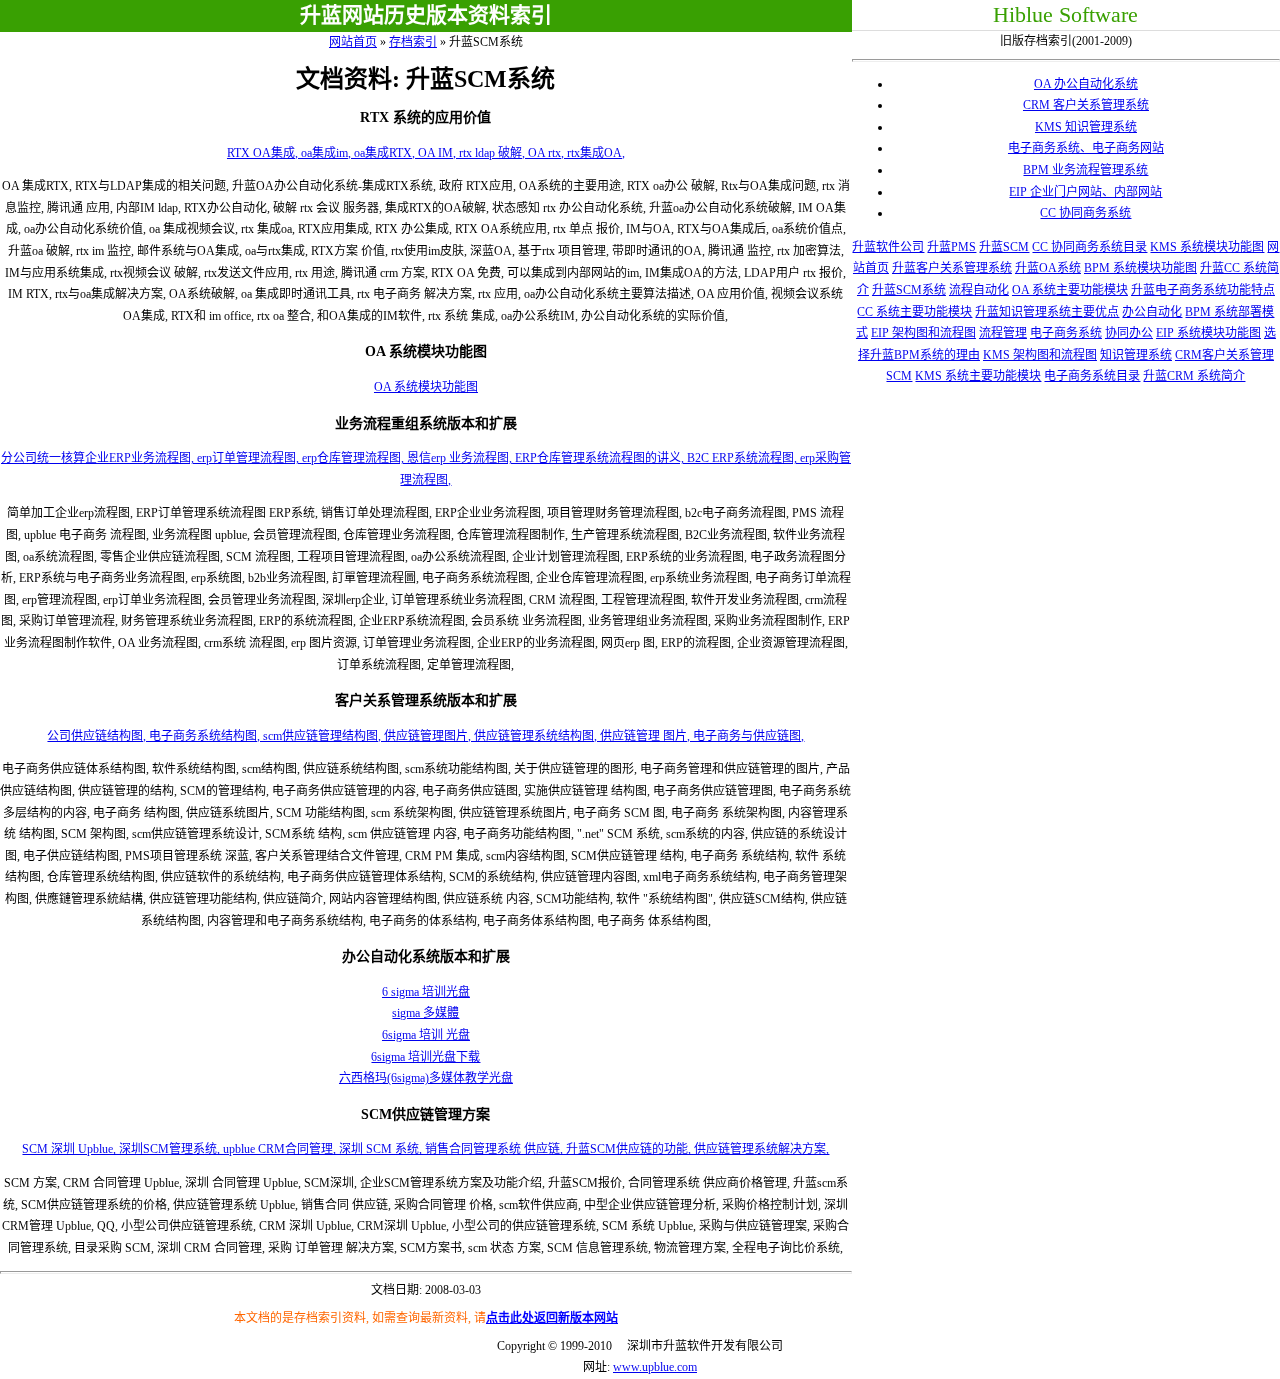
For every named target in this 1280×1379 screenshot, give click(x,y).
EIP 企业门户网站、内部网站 (1085, 192)
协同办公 (1129, 333)
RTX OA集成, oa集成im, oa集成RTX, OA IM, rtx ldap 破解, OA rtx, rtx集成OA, (426, 153)
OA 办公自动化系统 (1086, 84)
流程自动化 (979, 290)
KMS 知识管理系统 (1086, 127)
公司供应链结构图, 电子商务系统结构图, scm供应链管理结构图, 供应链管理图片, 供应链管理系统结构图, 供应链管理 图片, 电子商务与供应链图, (425, 736)
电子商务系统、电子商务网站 (1086, 148)
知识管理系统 (1136, 355)
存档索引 (413, 42)
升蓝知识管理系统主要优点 (1047, 312)
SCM (899, 376)
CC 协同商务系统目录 (1089, 247)
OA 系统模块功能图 (426, 387)
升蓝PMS (951, 247)
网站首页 (353, 42)
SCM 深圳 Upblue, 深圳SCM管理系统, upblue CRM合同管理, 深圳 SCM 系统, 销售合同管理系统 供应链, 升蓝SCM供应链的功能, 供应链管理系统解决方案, (425, 1149)
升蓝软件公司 (888, 247)
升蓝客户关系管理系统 (952, 268)
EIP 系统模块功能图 (1208, 333)
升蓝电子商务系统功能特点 (1203, 290)
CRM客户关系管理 (1224, 355)
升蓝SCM (1004, 247)
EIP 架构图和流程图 (923, 333)
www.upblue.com (655, 1367)
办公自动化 (1152, 312)
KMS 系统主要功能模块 (978, 376)
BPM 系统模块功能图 (1140, 268)
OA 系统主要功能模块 (1070, 290)
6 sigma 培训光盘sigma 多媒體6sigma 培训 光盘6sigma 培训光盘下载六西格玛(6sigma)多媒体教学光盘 (426, 1035)
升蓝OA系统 (1048, 268)
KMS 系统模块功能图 (1207, 247)
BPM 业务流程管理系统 (1085, 170)
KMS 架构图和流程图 (1040, 355)
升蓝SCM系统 (909, 290)
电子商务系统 (1066, 333)
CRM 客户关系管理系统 (1086, 105)
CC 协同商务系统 (1085, 213)
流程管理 (1003, 333)
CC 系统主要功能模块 (914, 312)
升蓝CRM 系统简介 (1194, 376)
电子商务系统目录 (1092, 376)
